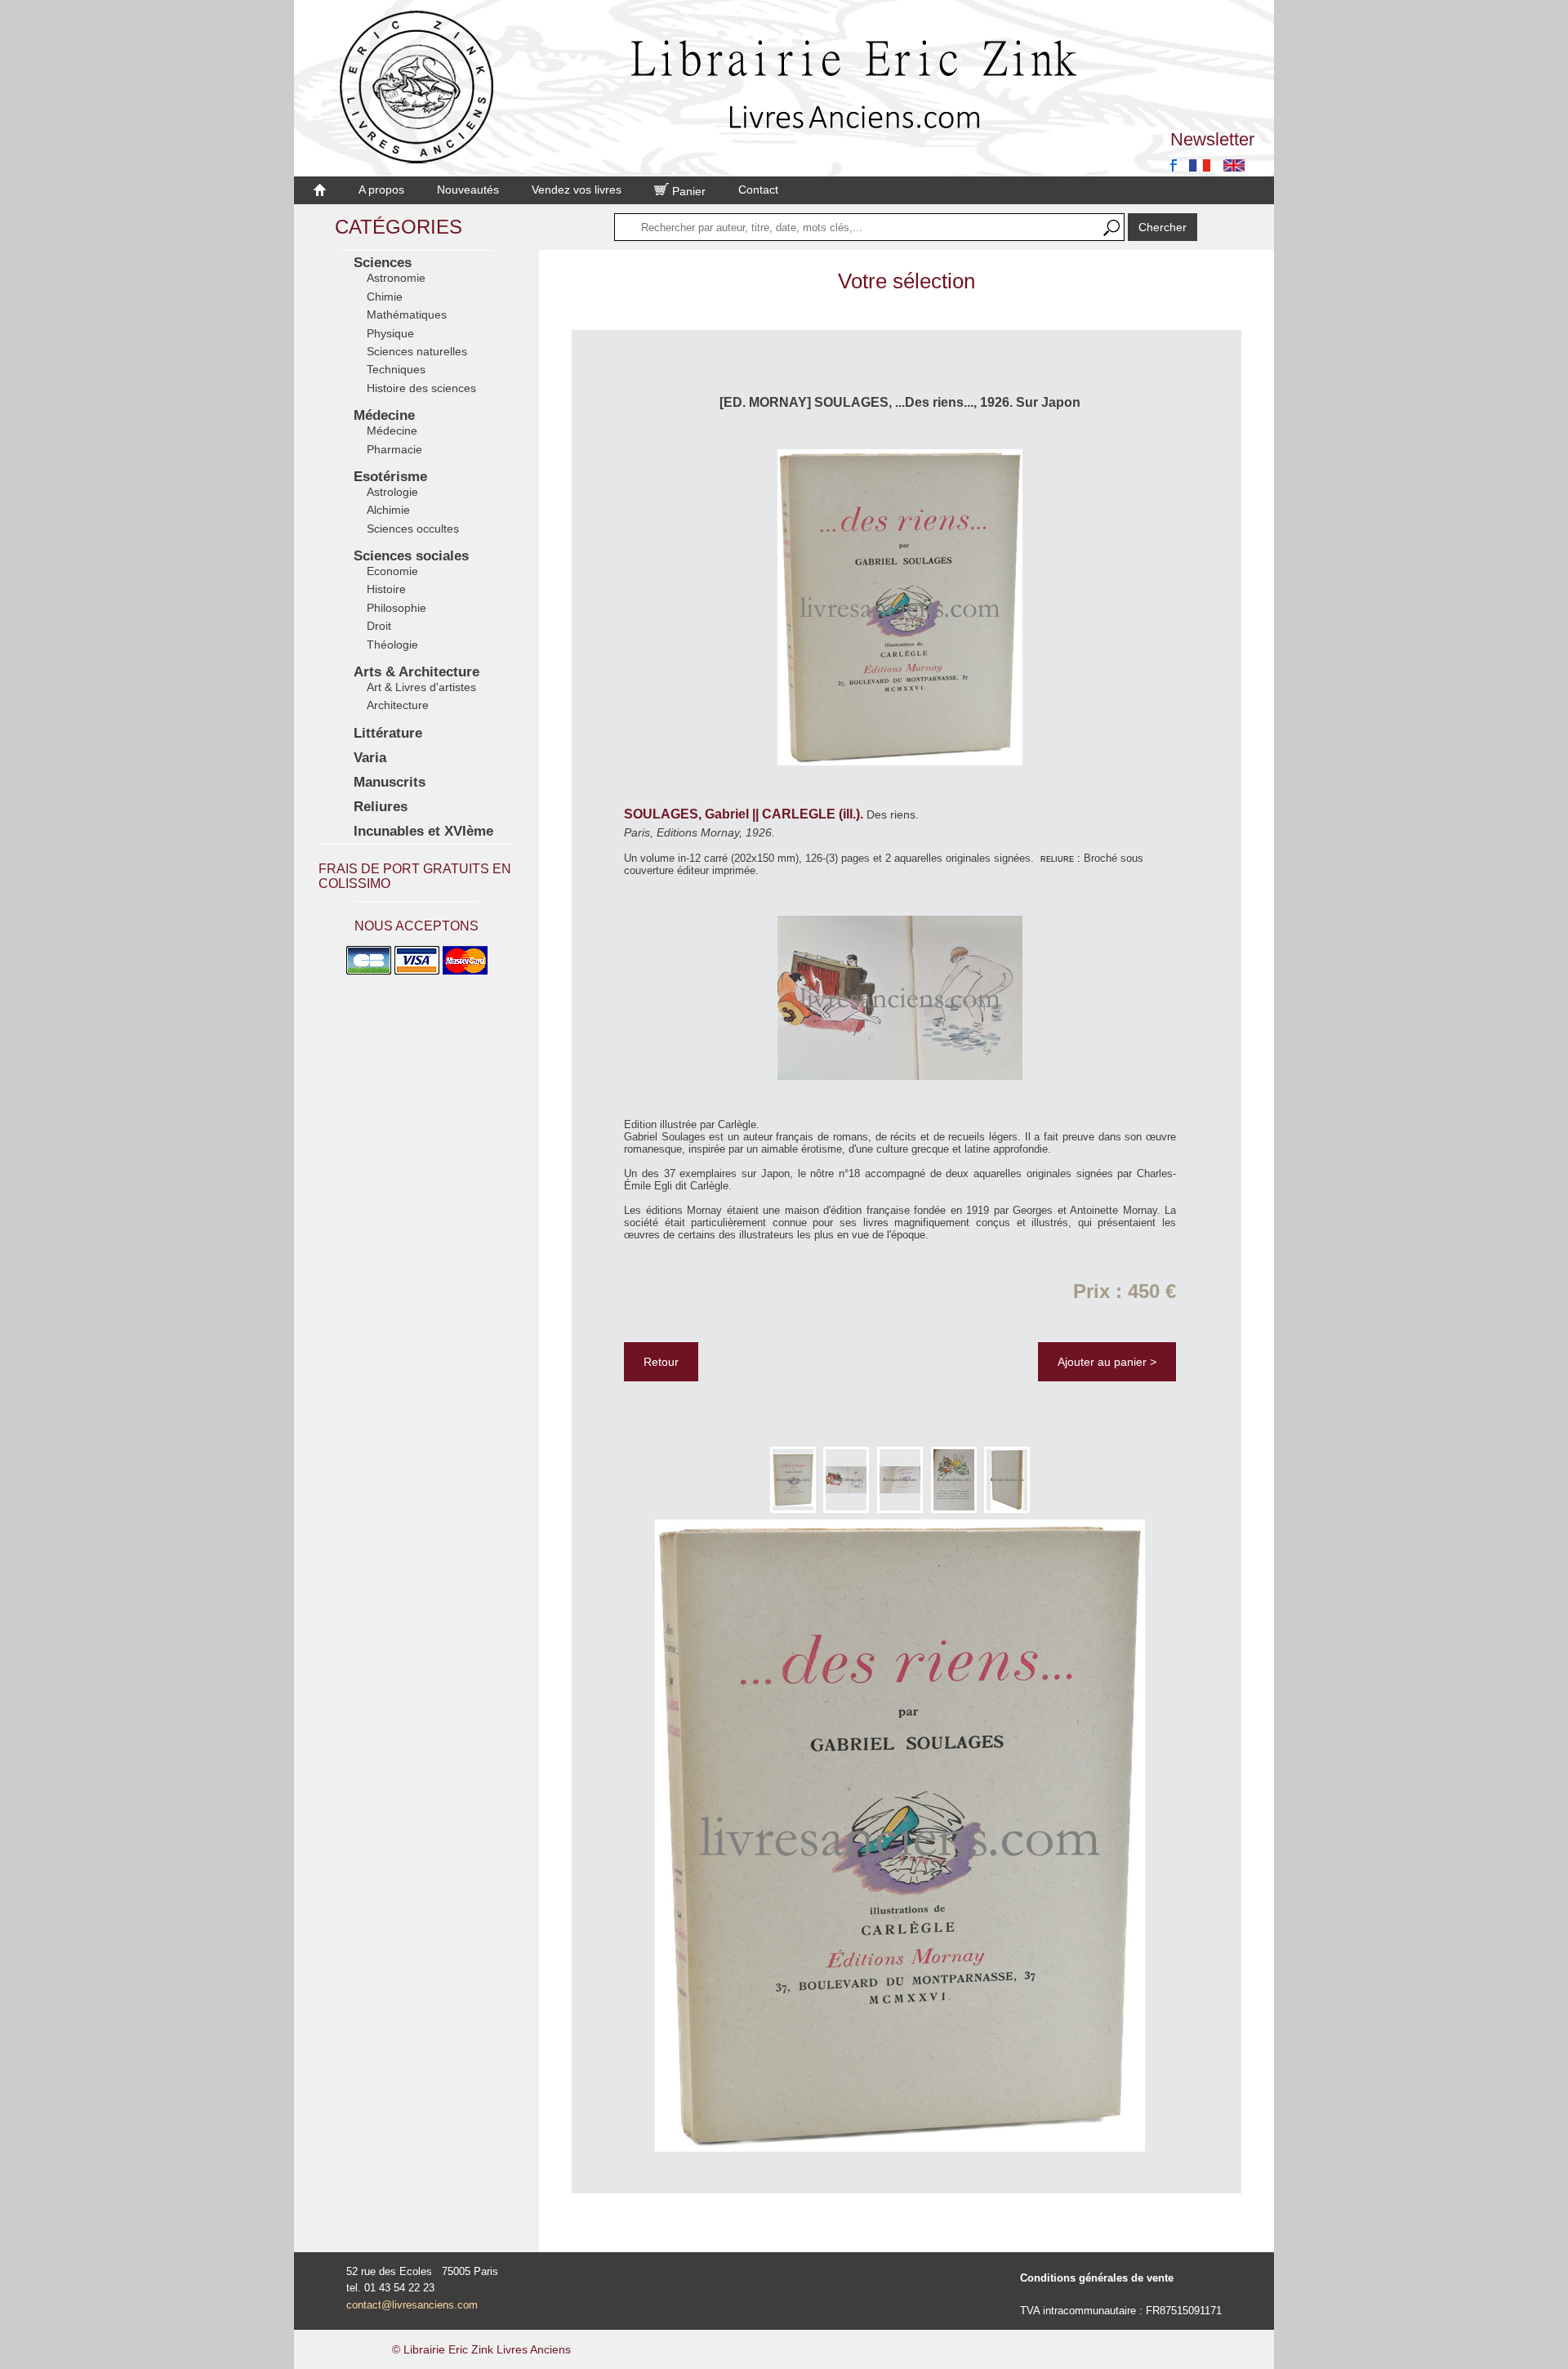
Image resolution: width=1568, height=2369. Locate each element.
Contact (758, 190)
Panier (687, 191)
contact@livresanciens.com (412, 2305)
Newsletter (1212, 139)
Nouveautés (468, 190)
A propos (381, 190)
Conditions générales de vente (1097, 2278)
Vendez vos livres (577, 190)
